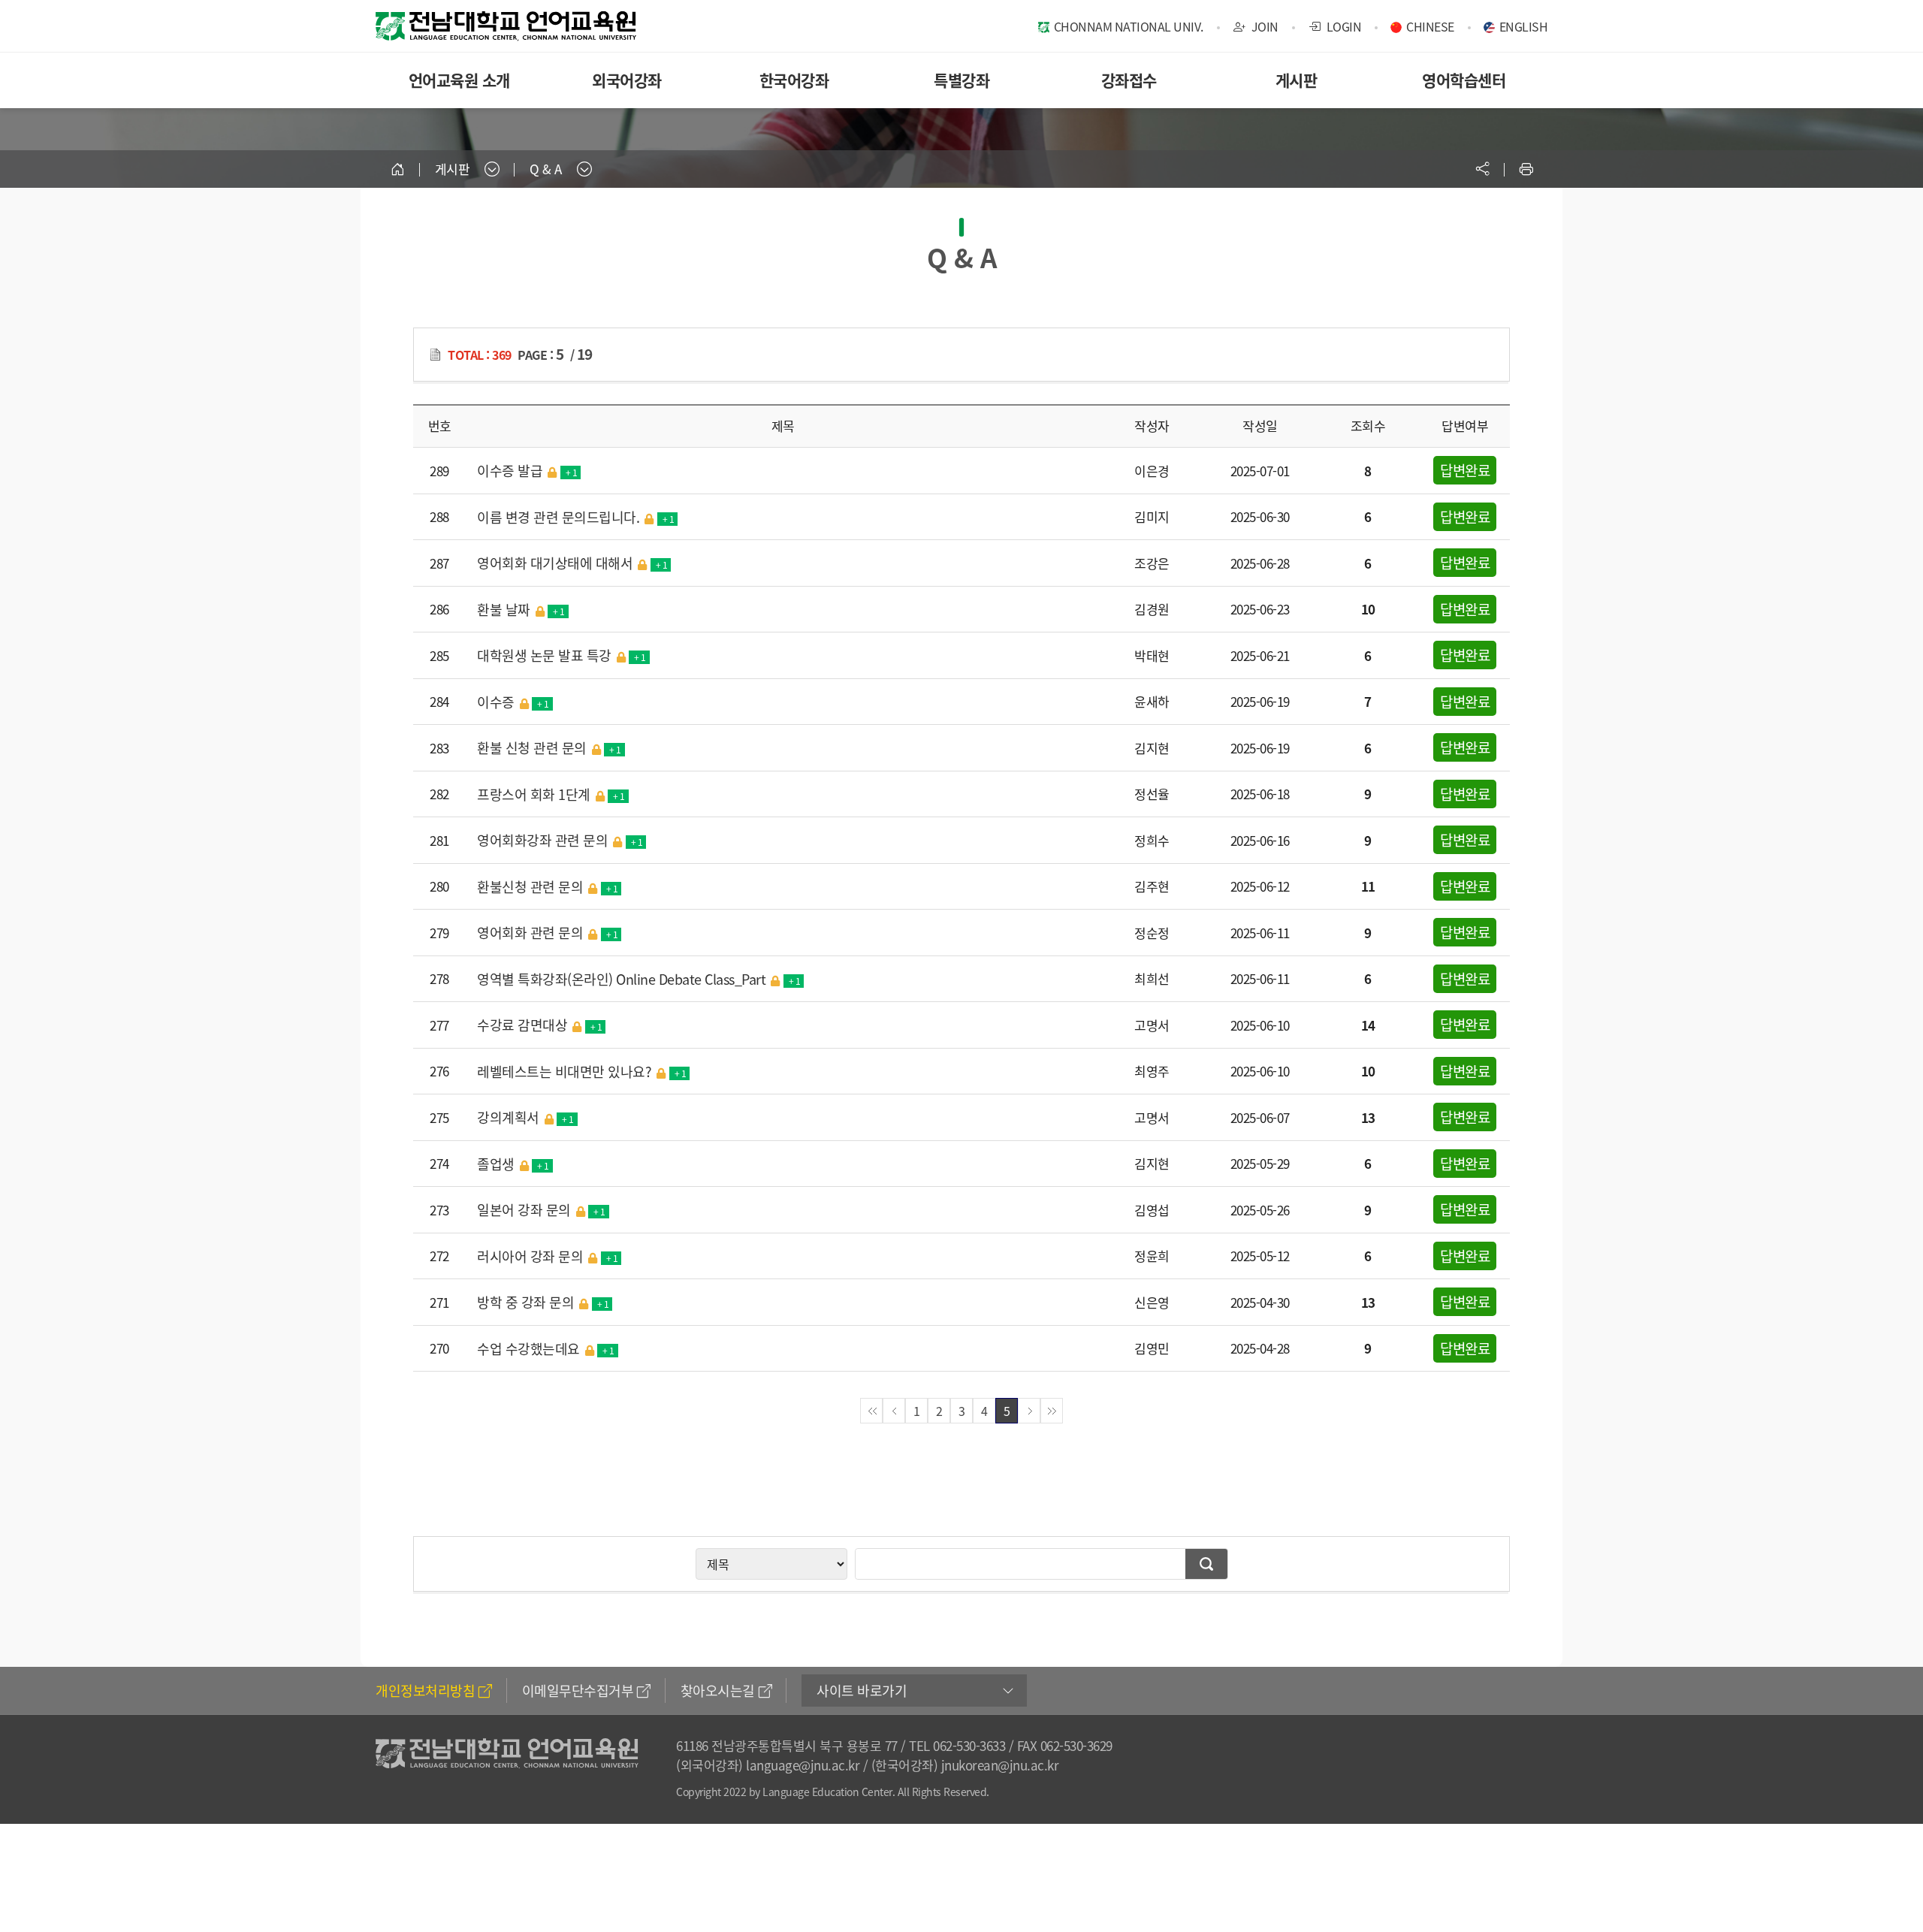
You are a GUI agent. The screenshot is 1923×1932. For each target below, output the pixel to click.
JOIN (1263, 26)
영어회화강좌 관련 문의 (560, 840)
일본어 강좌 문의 (541, 1210)
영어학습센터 (1464, 80)
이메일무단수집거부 (578, 1690)
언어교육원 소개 (459, 80)
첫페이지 (871, 1411)
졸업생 (513, 1164)
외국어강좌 (627, 80)
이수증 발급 (527, 471)
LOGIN (1342, 26)
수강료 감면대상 (539, 1025)
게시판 (1297, 80)
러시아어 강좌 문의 (547, 1256)
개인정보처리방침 (425, 1690)
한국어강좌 (794, 80)
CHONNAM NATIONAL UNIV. (1129, 26)
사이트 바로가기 (862, 1690)
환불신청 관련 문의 (547, 887)
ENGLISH (1524, 26)
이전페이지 (894, 1411)
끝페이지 (1052, 1411)
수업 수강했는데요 (546, 1349)
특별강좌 (961, 80)
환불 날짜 (521, 610)
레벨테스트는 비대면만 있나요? (581, 1072)
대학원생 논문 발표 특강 (562, 655)
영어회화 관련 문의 (547, 933)
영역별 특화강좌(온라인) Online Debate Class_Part (638, 979)
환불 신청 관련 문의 (549, 748)
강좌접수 (1129, 80)
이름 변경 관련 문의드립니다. (575, 517)
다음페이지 (1029, 1411)
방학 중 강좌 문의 (543, 1302)
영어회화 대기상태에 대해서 (572, 563)
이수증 (513, 702)
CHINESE (1430, 26)
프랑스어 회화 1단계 (551, 794)
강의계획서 (525, 1117)
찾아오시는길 (718, 1690)
